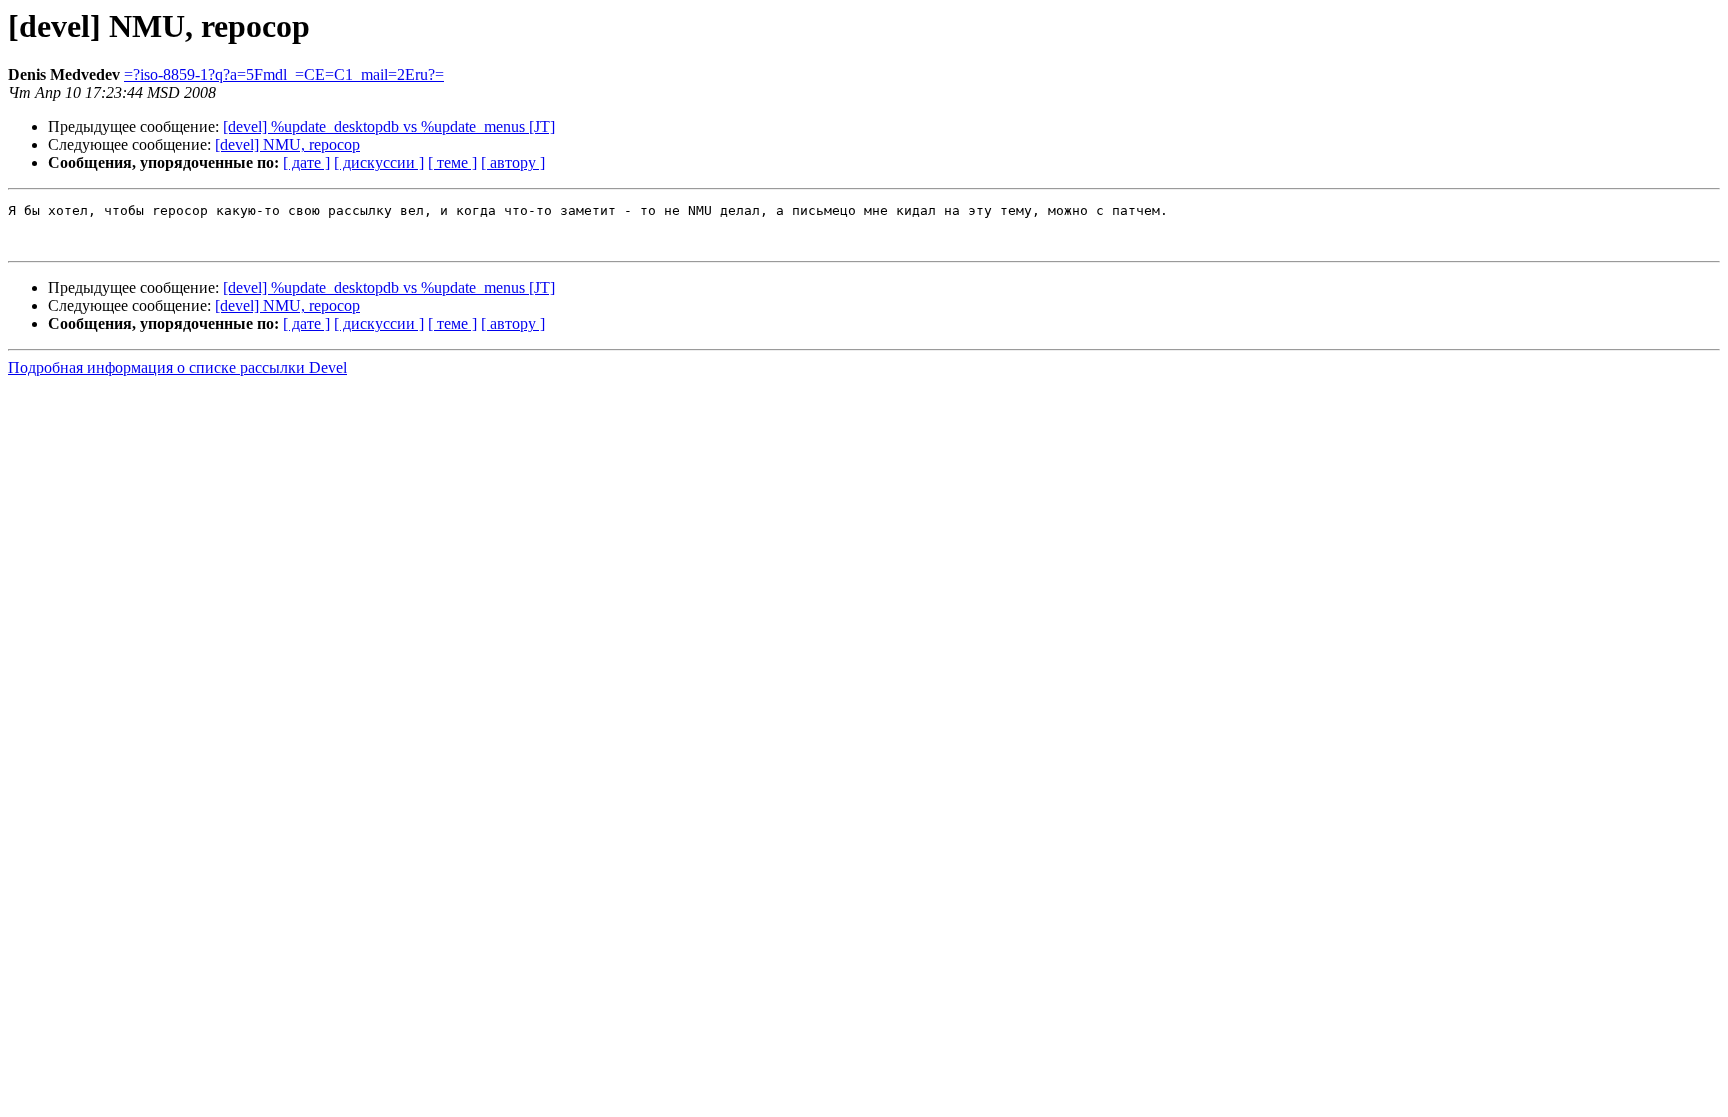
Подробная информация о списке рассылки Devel (177, 367)
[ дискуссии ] (379, 162)
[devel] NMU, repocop (287, 144)
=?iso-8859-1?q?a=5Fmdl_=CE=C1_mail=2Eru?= (284, 74)
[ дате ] (306, 162)
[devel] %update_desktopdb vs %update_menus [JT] (389, 126)
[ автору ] (513, 162)
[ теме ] (452, 162)
